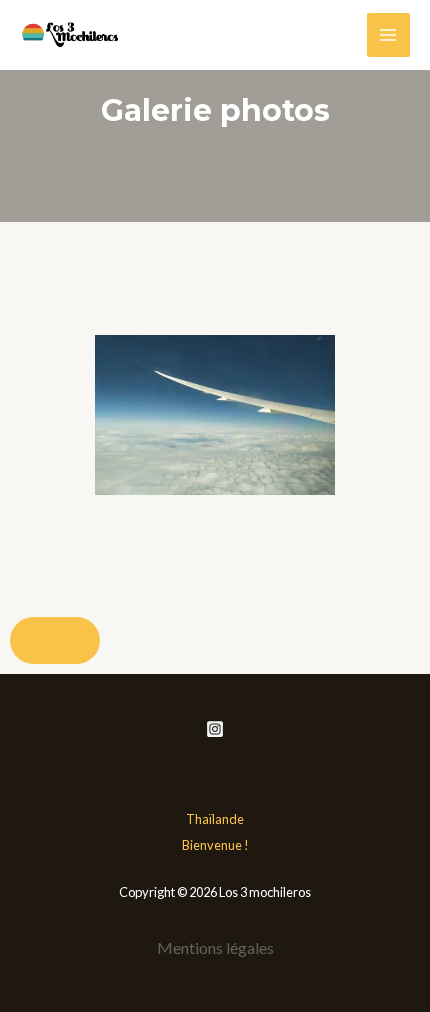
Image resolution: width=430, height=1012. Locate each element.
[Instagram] (215, 729)
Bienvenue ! (215, 845)
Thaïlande (215, 819)
